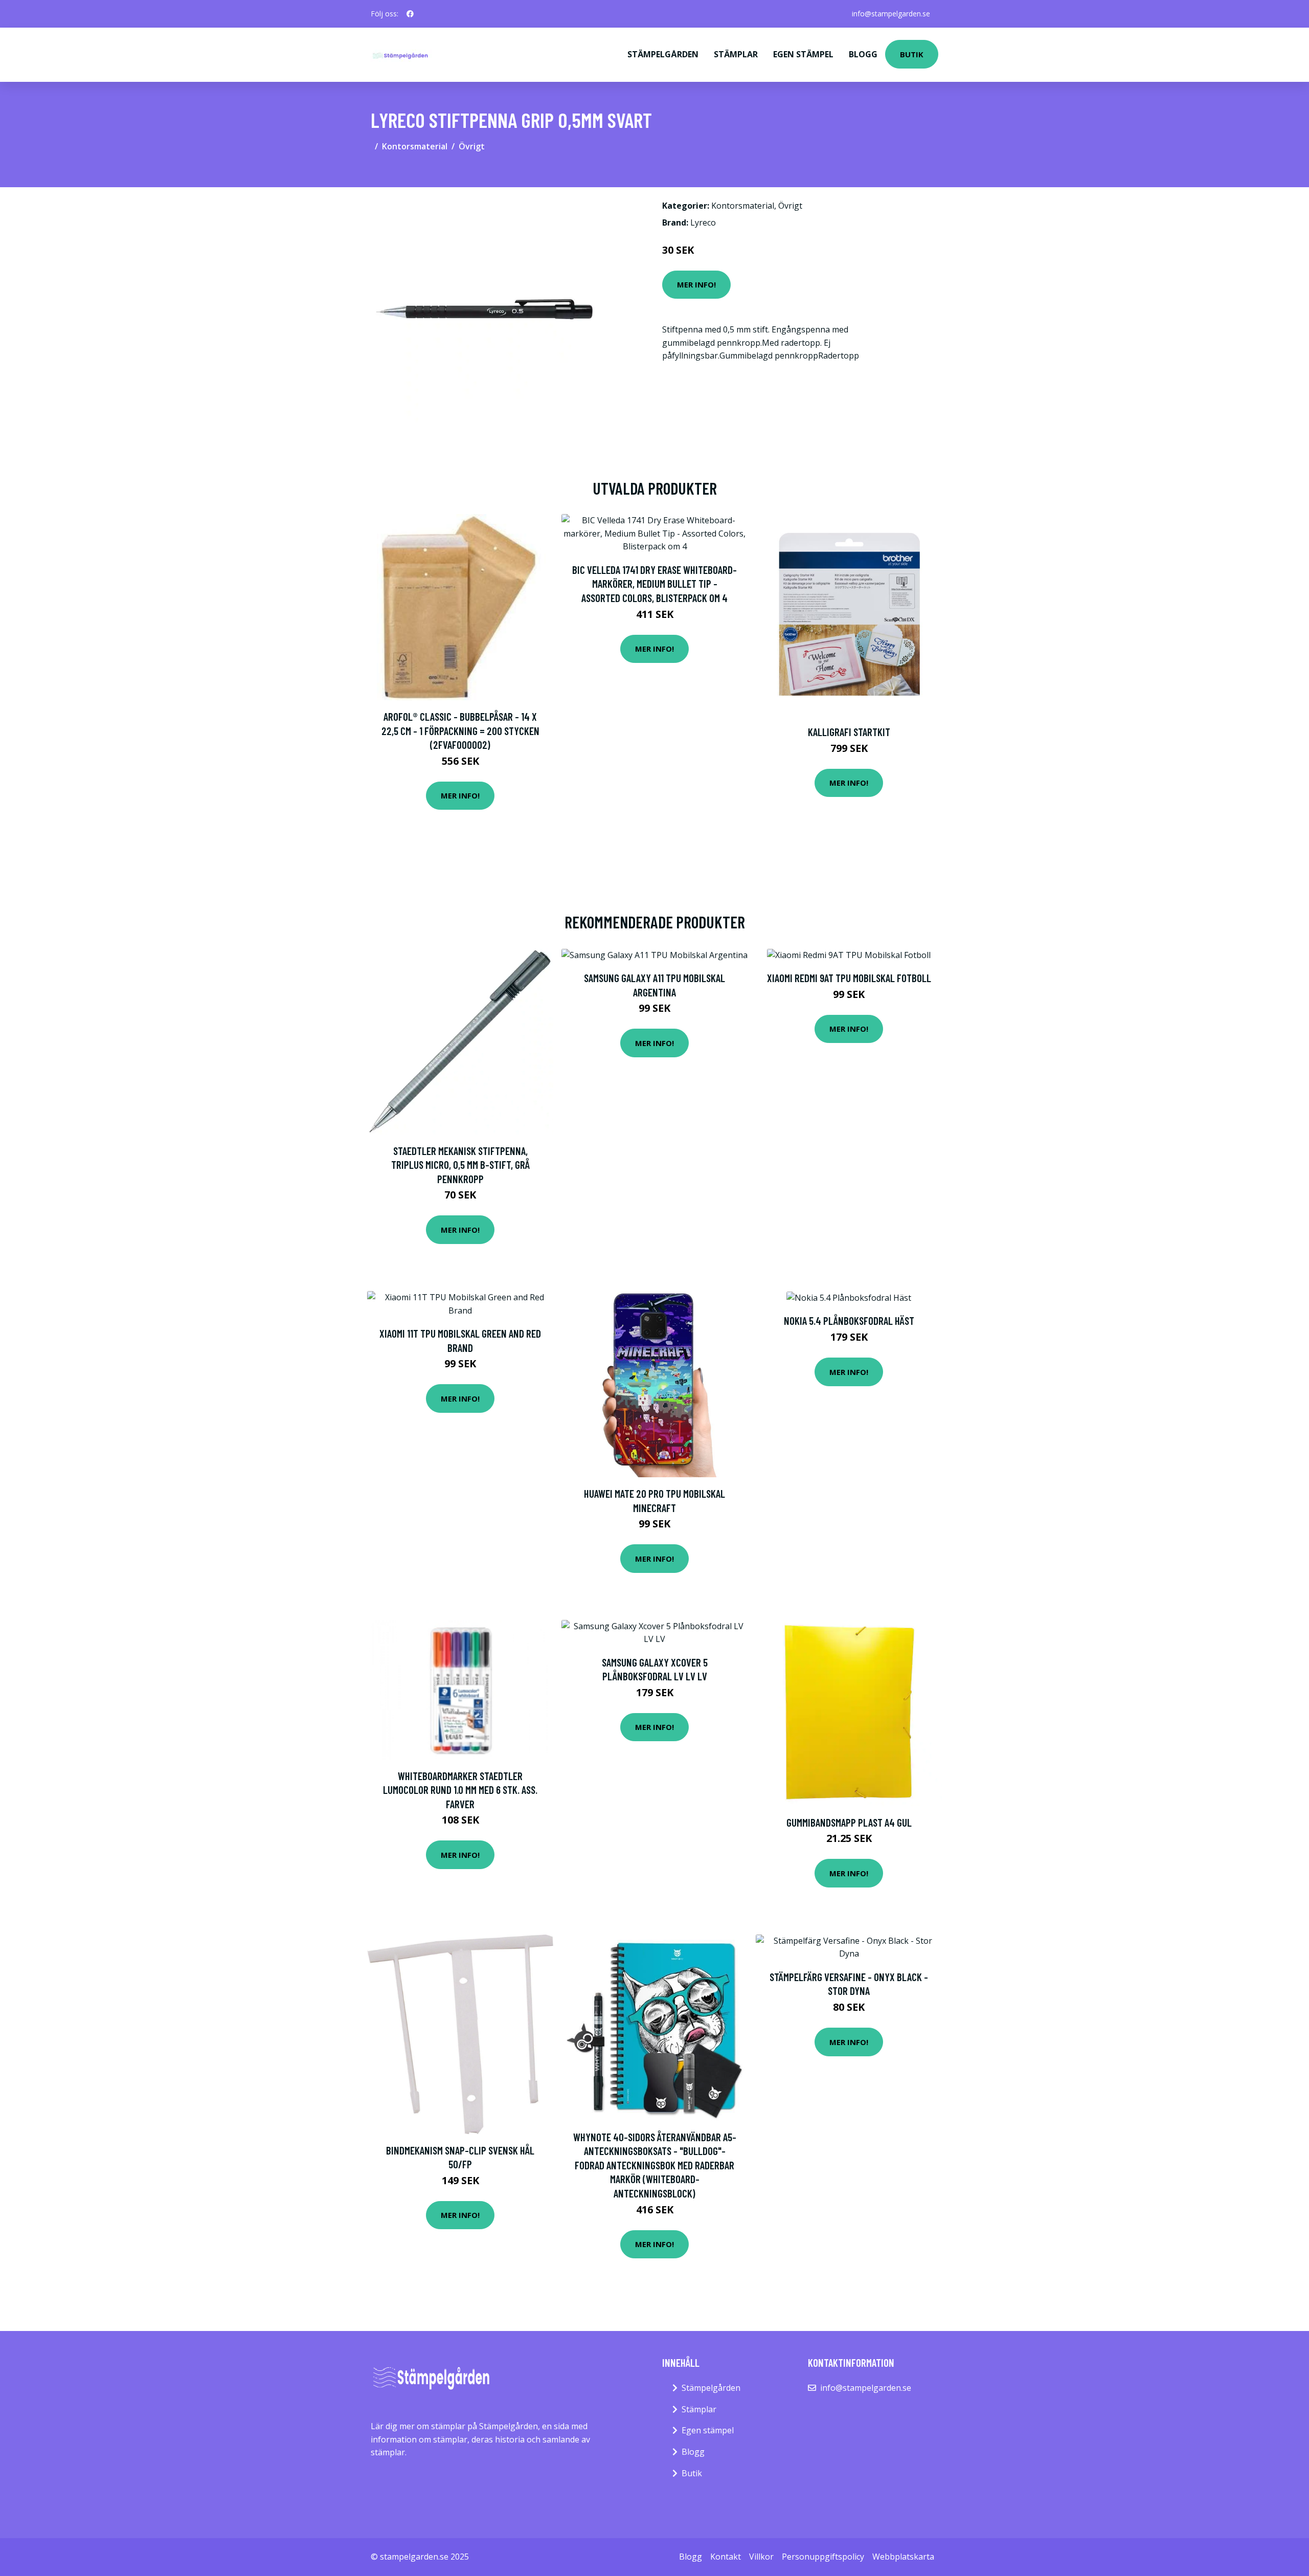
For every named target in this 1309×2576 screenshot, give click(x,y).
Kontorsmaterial (415, 146)
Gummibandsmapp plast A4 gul (849, 1822)
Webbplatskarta (903, 2557)
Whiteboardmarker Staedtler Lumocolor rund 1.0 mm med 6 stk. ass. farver (460, 1790)
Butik (912, 54)
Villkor (761, 2557)
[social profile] (410, 14)
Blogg (863, 54)
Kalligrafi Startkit (849, 732)
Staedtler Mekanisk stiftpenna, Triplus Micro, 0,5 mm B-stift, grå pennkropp (460, 1165)
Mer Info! (696, 284)
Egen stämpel (803, 54)
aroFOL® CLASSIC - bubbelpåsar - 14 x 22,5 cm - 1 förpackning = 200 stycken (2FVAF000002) (460, 730)
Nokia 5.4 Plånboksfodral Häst (849, 1320)
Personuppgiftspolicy (823, 2557)
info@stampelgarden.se (891, 14)
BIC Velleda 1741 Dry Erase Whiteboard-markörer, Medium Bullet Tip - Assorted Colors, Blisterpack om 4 (654, 584)
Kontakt (726, 2557)
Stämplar (736, 54)
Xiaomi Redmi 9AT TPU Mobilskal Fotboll (849, 978)
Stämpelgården (663, 54)
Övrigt (472, 146)
